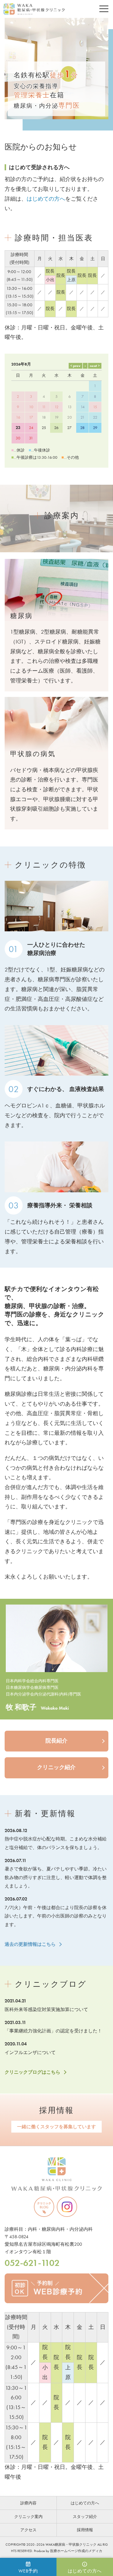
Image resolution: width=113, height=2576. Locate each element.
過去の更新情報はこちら (30, 1944)
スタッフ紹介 (85, 2517)
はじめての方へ (46, 199)
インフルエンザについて (30, 2052)
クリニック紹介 (56, 1767)
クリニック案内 (28, 2517)
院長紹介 (57, 1741)
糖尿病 (21, 616)
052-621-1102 (32, 2263)
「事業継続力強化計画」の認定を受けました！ (53, 2031)
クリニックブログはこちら (32, 2072)
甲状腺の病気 (33, 754)
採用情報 (57, 2110)
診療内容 (28, 2503)
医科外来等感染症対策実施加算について (46, 2009)
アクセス (28, 2530)
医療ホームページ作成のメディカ (76, 2551)
